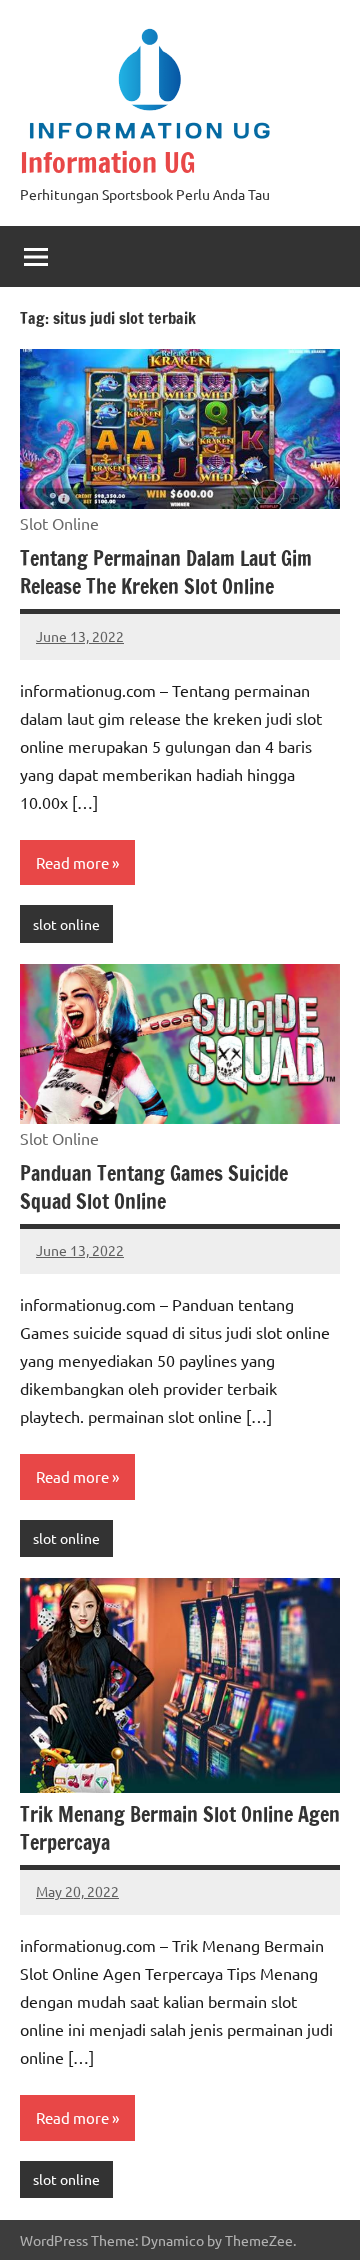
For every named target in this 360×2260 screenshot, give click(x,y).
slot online (66, 924)
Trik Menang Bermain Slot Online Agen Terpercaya (180, 1828)
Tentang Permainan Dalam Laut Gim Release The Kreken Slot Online (166, 572)
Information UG (107, 162)
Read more (72, 862)
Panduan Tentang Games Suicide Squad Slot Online (154, 1187)
